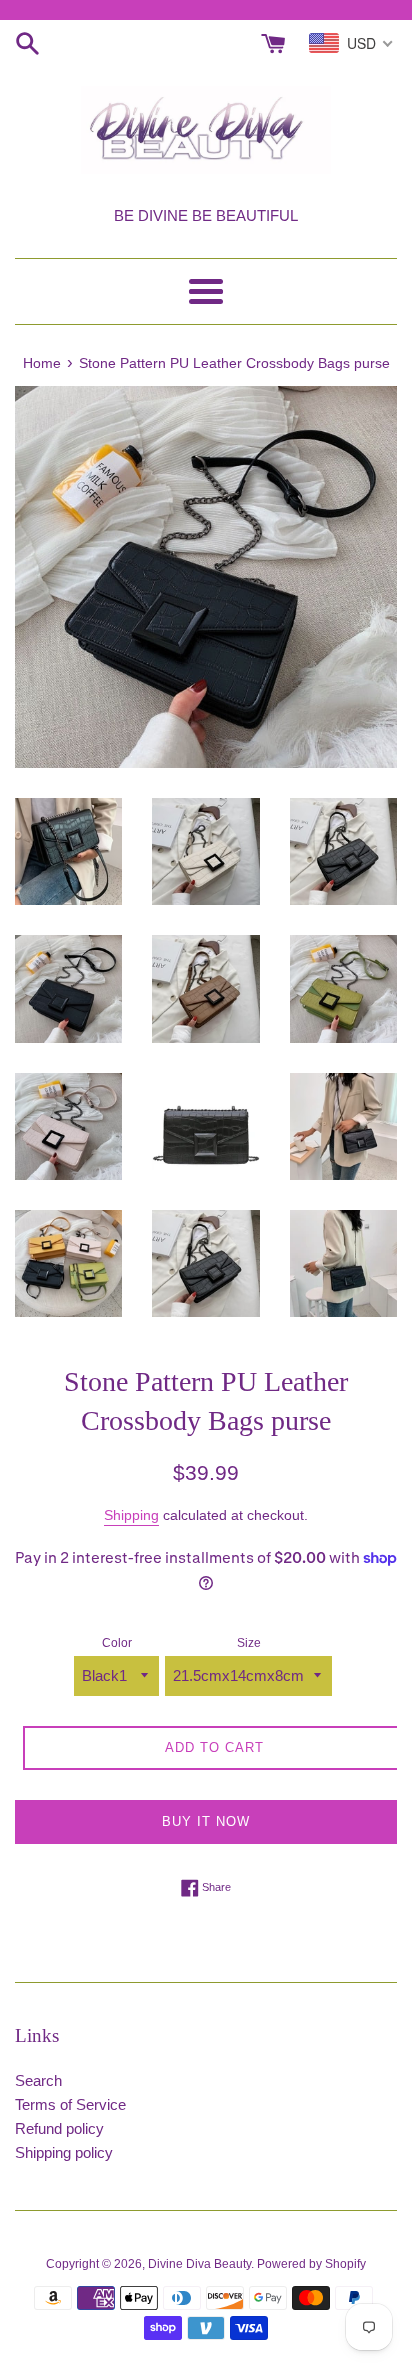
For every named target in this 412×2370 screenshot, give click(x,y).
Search (38, 2080)
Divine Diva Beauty (199, 2264)
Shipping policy (64, 2152)
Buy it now (206, 1821)
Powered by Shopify (311, 2264)
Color (117, 1643)
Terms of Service (70, 2104)
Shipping (131, 1515)
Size (249, 1643)
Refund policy (59, 2128)
